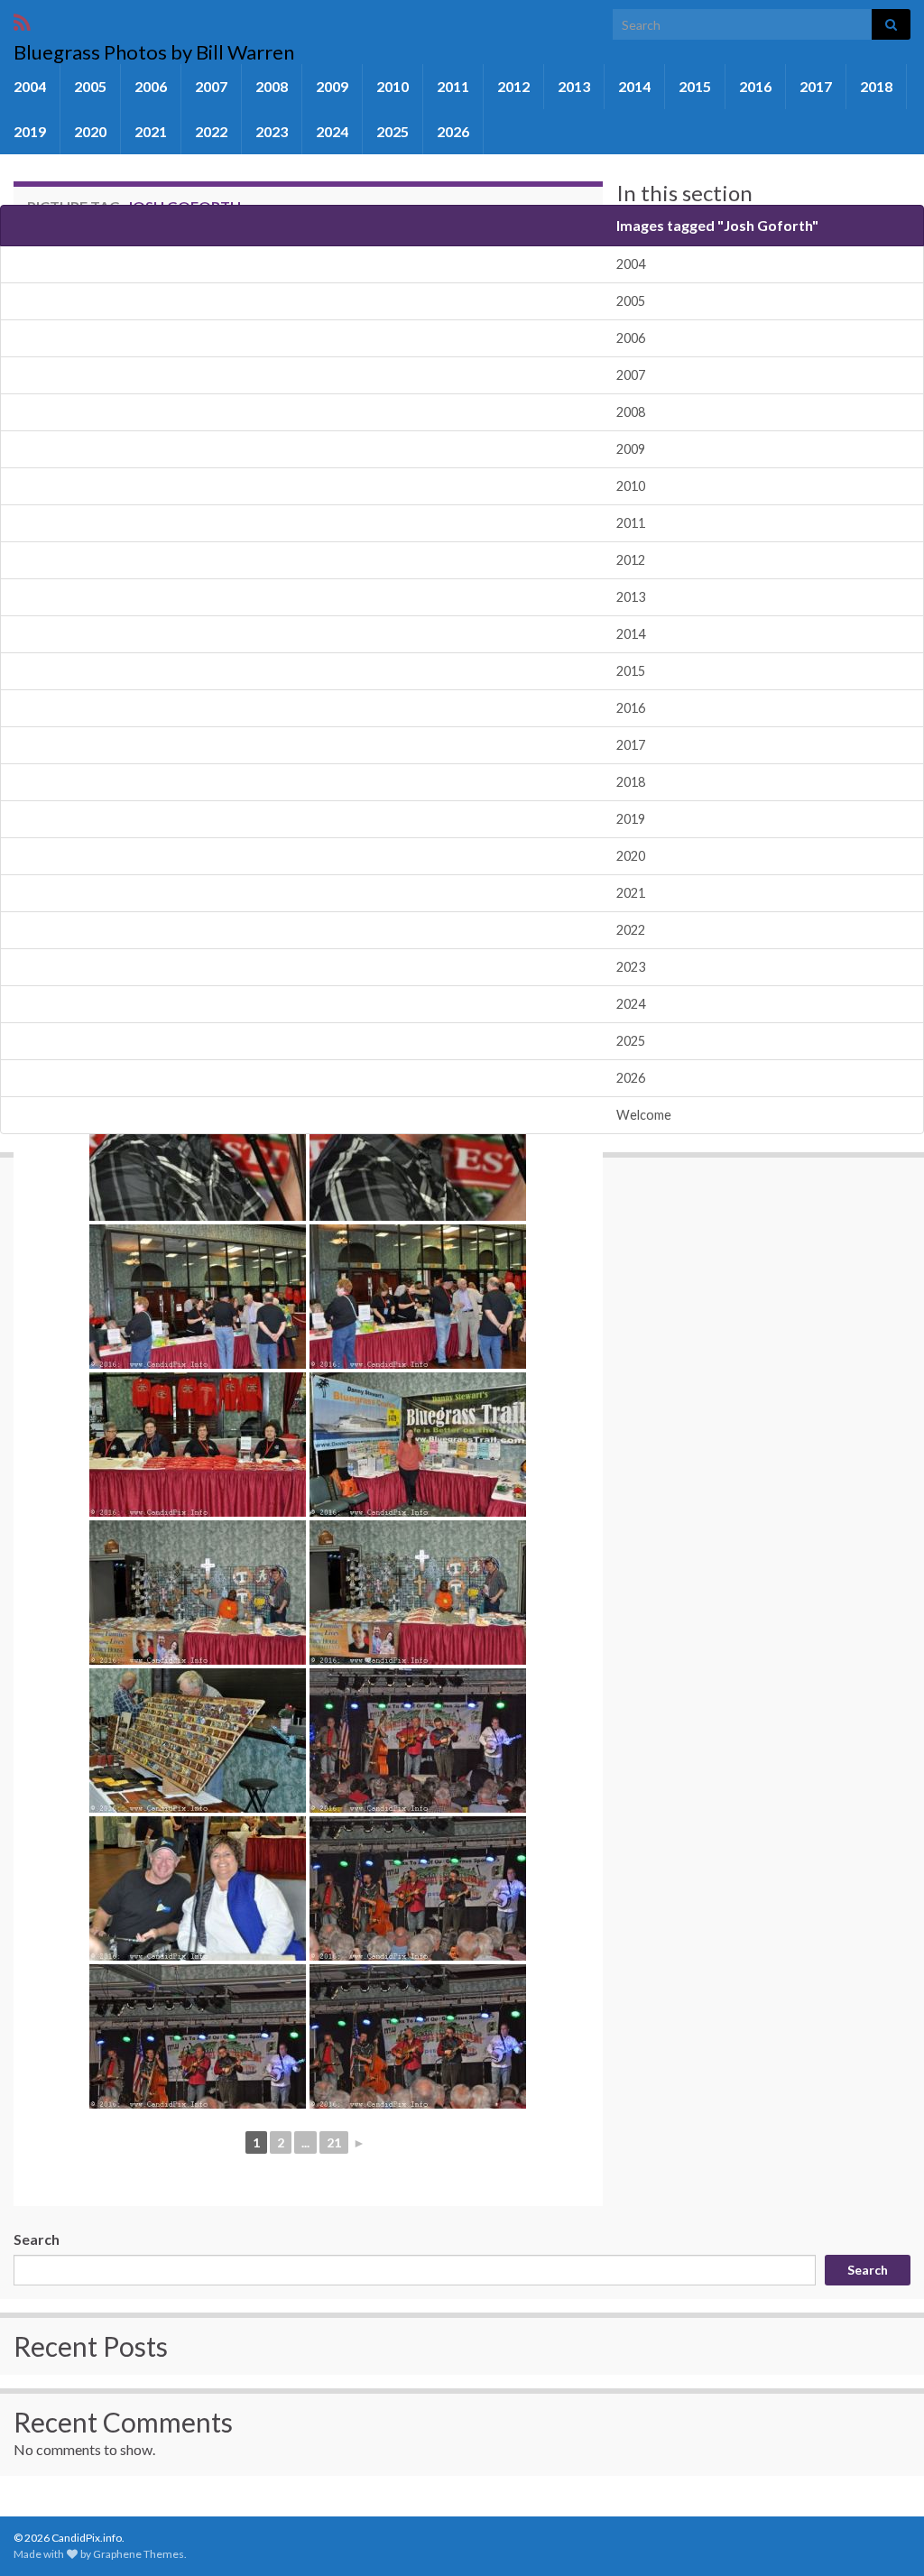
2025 (393, 131)
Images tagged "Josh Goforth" (717, 225)
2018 (876, 86)
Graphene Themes (139, 2554)
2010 (393, 86)
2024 (332, 131)
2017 (816, 86)
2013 (574, 86)
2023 (272, 131)
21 (334, 2142)
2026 (453, 131)
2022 (211, 131)
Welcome (644, 1115)
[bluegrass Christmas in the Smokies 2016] (198, 1149)
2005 (90, 86)
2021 (151, 131)
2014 (634, 86)
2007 (211, 86)
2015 (695, 86)
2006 (151, 86)
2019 (30, 131)
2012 (513, 86)
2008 (272, 86)
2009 (332, 86)
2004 (30, 86)
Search (37, 2239)
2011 (453, 86)
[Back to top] (883, 2535)
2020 (90, 131)
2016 (755, 86)
